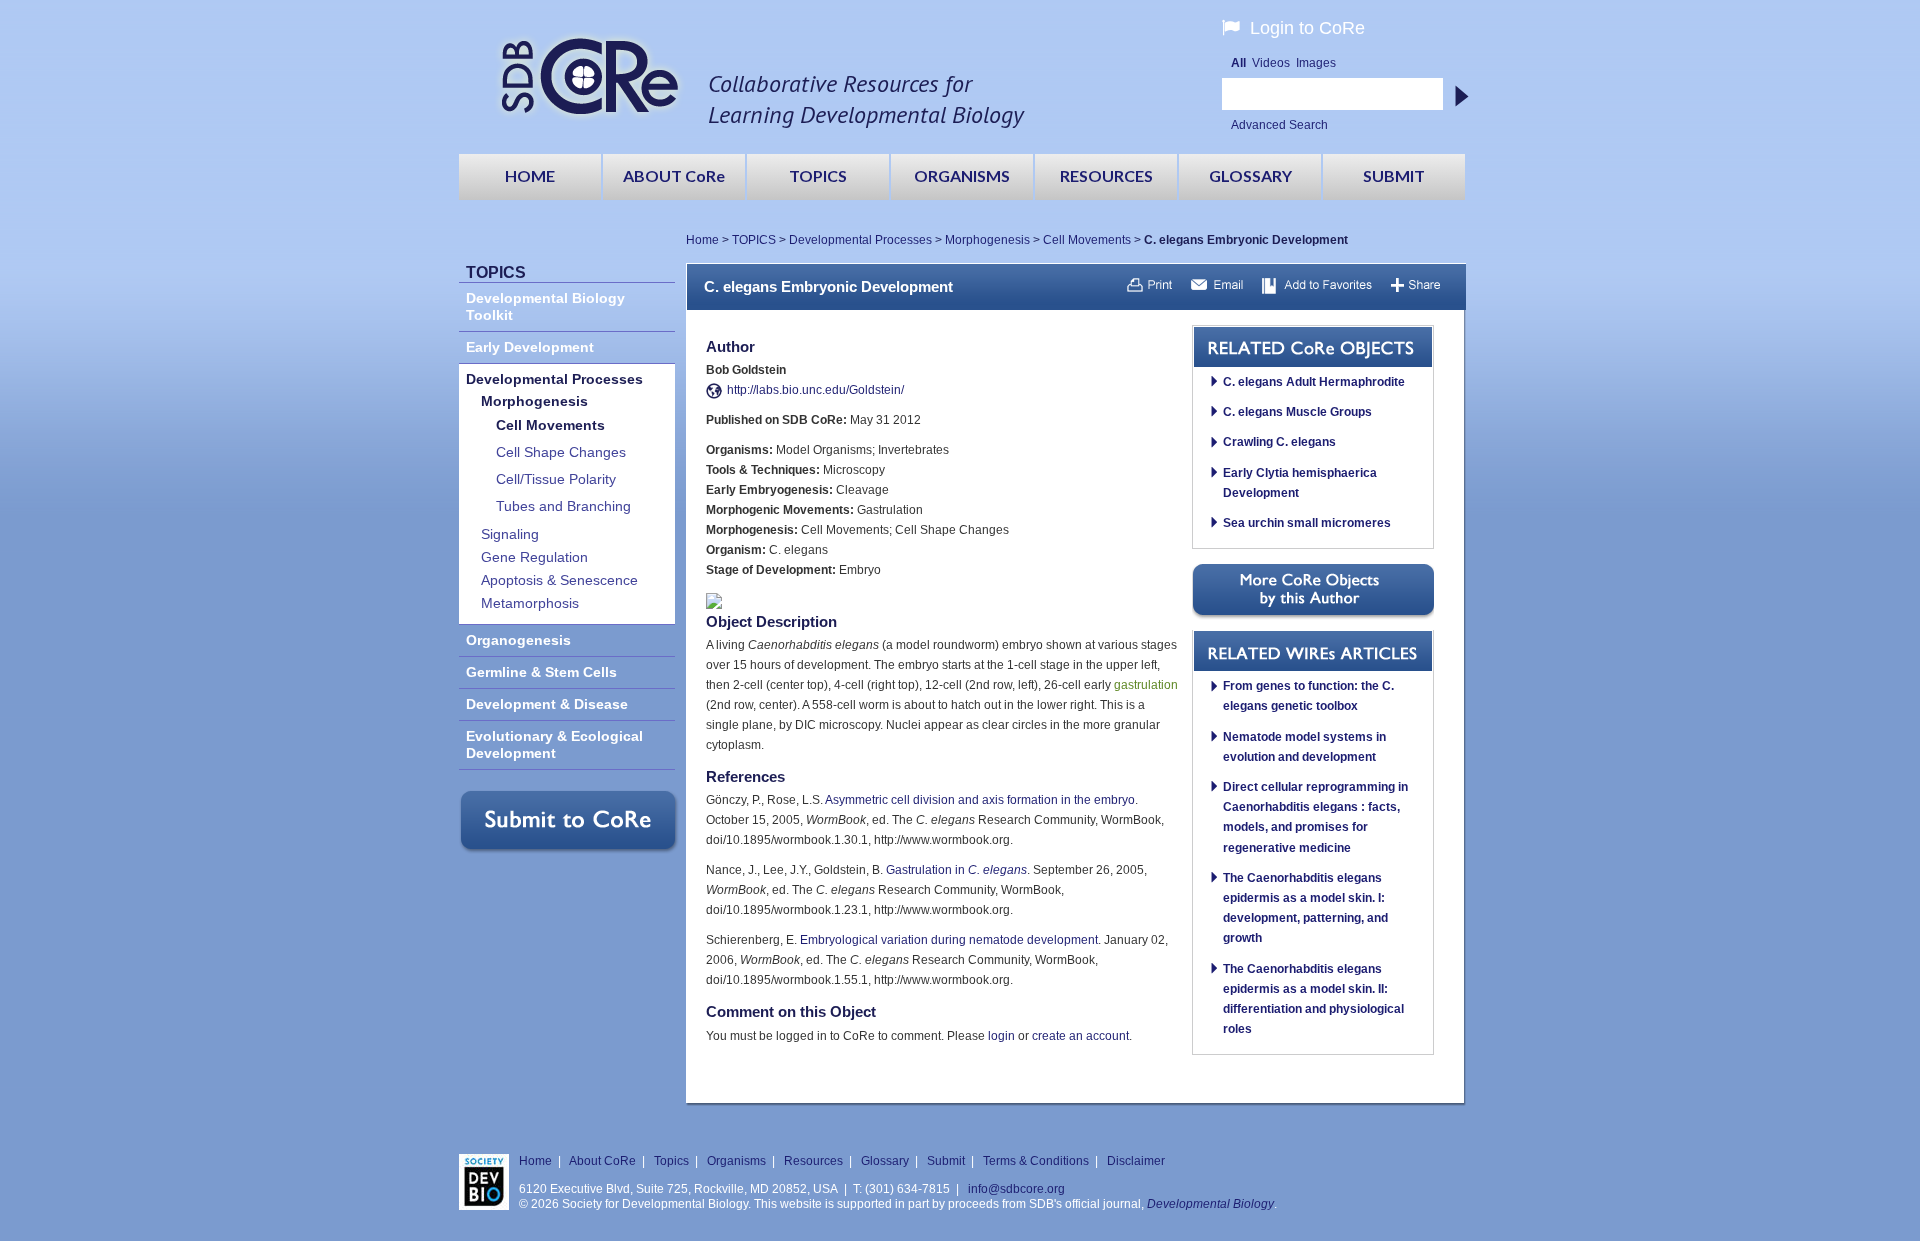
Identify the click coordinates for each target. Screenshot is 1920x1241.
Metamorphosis (530, 603)
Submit (946, 1161)
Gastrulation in (956, 870)
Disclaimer (1136, 1161)
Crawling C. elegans (1279, 442)
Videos (1271, 63)
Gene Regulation (534, 557)
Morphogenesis (987, 240)
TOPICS (754, 240)
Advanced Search (1279, 125)
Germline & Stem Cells (541, 672)
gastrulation (1146, 685)
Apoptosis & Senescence (559, 580)
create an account (1080, 1036)
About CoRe (602, 1161)
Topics (671, 1161)
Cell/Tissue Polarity (556, 479)
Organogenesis (518, 640)
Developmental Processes (860, 240)
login (1001, 1036)
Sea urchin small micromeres (1307, 523)
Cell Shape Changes (561, 452)
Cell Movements (1087, 240)
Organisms (736, 1161)
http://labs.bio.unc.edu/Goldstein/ (815, 390)
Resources (813, 1161)
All (1238, 63)
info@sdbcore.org (1016, 1189)
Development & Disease (547, 704)
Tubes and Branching (563, 506)
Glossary (885, 1161)
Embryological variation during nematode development (949, 940)
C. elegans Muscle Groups (1297, 412)
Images (1316, 63)
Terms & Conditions (1036, 1161)
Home (702, 240)
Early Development (530, 347)
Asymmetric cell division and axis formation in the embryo (980, 800)
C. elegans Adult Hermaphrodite (1314, 382)
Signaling (510, 534)
